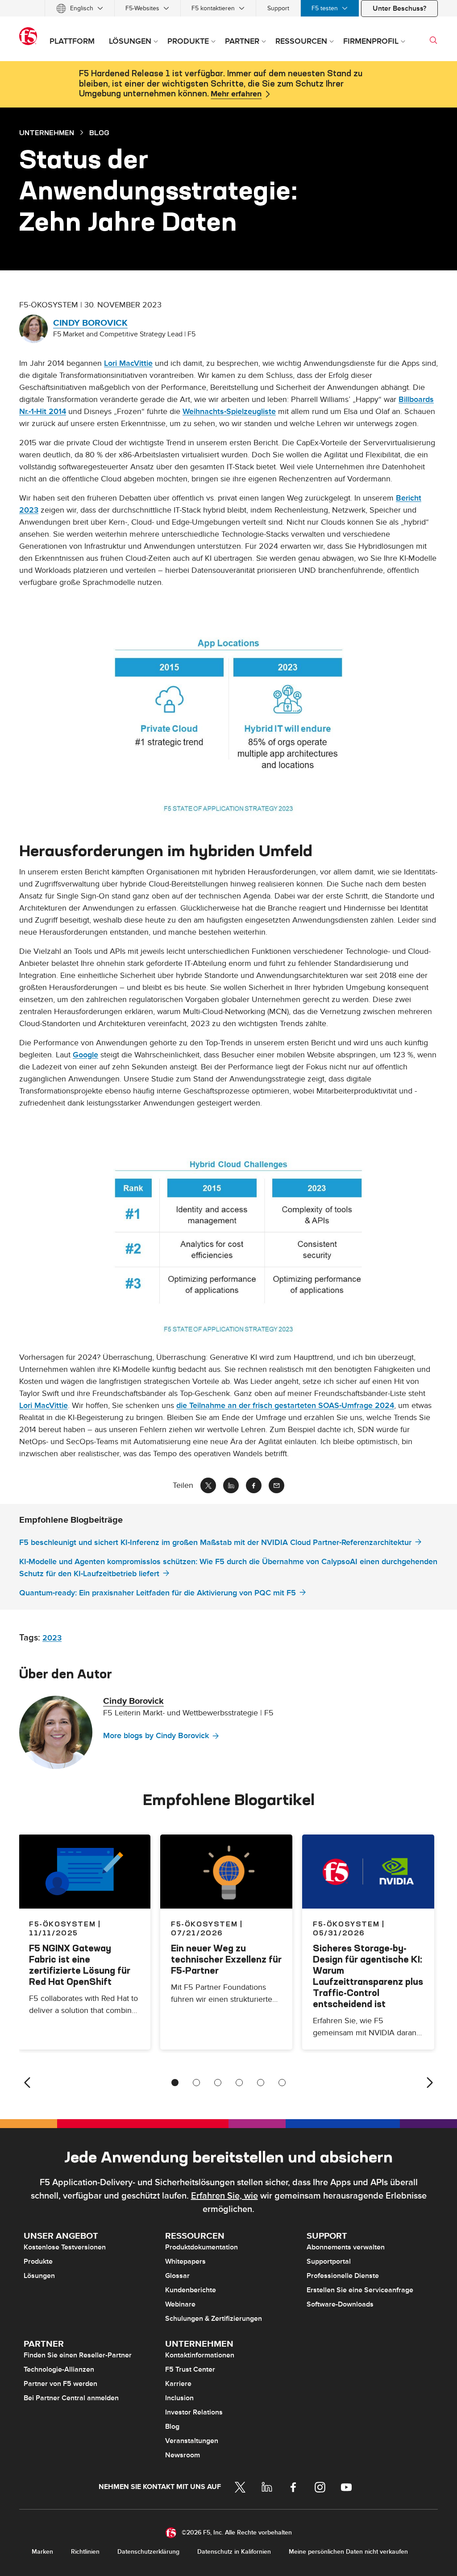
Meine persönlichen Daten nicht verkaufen (348, 2552)
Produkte (38, 2261)
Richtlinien (85, 2552)
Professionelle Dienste (343, 2276)
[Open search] (433, 40)
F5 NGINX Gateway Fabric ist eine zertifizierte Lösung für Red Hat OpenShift (80, 1965)
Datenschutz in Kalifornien (234, 2552)
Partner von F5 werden (60, 2384)
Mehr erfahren (236, 94)
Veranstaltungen (192, 2441)
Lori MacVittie (128, 363)
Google (85, 1055)
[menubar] (228, 8)
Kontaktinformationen (200, 2355)
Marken (42, 2552)
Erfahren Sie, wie (224, 2196)
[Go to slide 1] (175, 2083)
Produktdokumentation (201, 2247)
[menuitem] (80, 8)
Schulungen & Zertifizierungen (214, 2319)
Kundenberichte (191, 2290)
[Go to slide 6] (282, 2083)
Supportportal (329, 2261)
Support (278, 8)
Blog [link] (99, 133)
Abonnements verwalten (346, 2247)
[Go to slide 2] (196, 2083)
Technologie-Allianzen (59, 2369)
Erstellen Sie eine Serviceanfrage (360, 2290)
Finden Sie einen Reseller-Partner (78, 2355)
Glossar (177, 2276)
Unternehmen (47, 133)
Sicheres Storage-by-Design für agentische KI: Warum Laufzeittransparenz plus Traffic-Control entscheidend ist (368, 1976)
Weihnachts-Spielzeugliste (229, 412)
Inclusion (179, 2398)
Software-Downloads (340, 2304)
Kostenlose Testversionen (65, 2247)
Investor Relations (194, 2412)
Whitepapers (185, 2261)
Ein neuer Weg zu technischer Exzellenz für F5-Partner (226, 1959)
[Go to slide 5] (261, 2083)
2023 (52, 1638)
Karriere (178, 2384)
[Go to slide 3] (218, 2083)
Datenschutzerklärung (148, 2552)
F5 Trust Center (190, 2369)
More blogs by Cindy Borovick (156, 1736)
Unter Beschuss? (399, 8)
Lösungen (39, 2276)
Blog (172, 2427)
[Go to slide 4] (239, 2083)
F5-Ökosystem (204, 1924)
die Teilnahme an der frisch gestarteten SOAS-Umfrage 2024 (285, 1406)
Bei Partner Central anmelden (71, 2398)
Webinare (180, 2304)
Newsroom (183, 2455)
